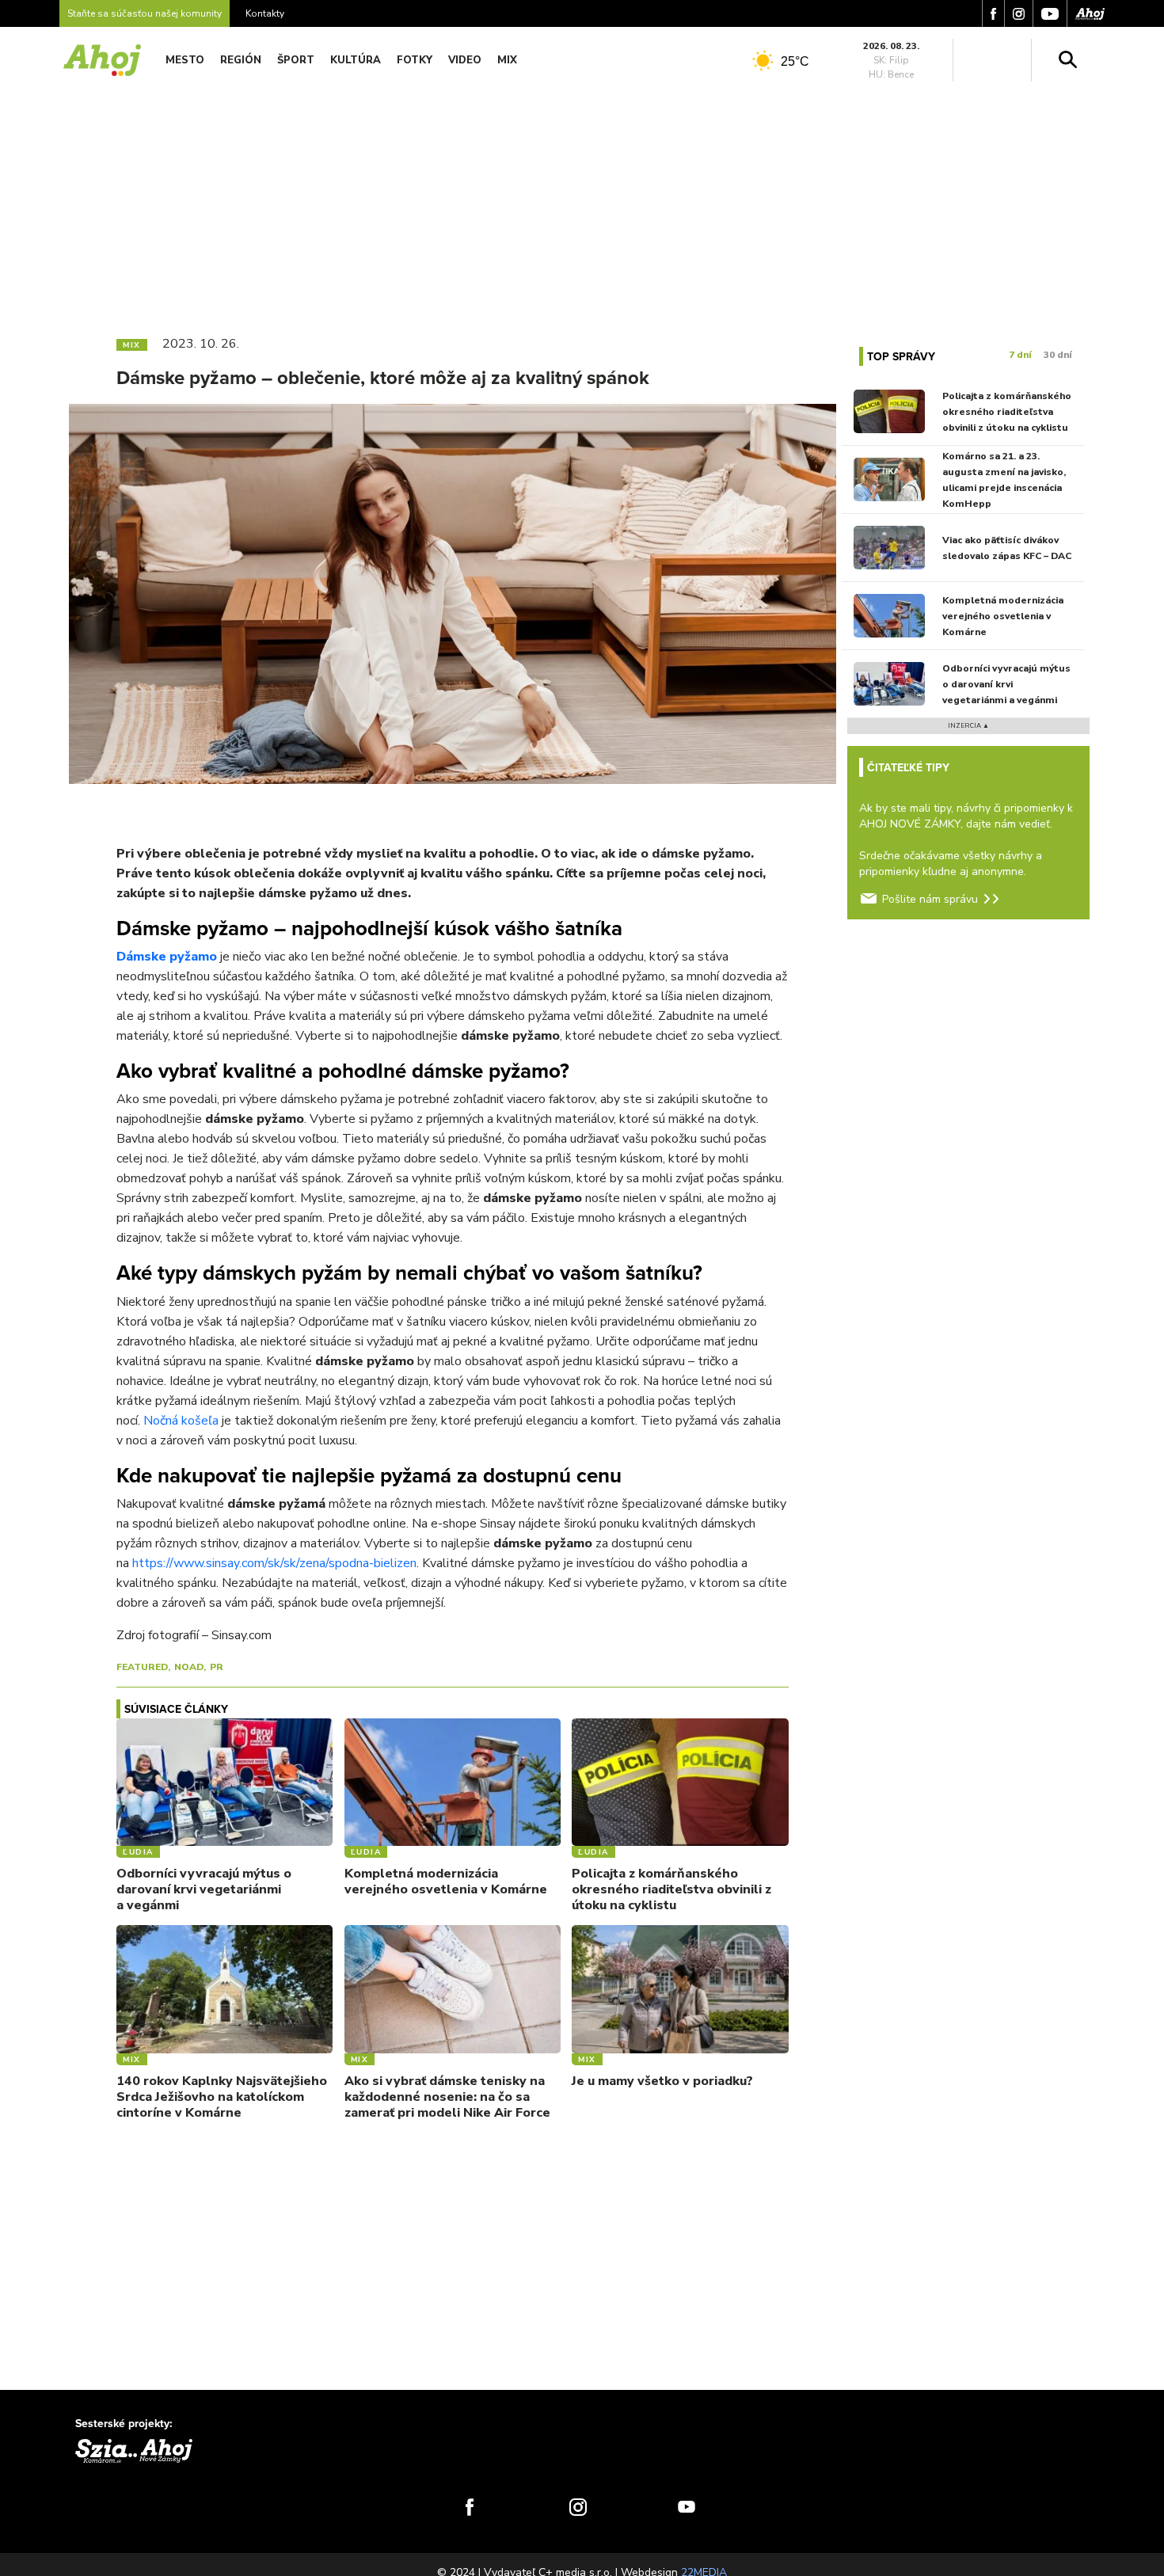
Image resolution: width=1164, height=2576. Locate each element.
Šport (296, 60)
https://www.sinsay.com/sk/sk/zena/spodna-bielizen (274, 1563)
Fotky (415, 60)
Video (465, 60)
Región (241, 60)
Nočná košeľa (181, 1421)
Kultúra (356, 60)
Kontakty (265, 13)
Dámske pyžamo (167, 957)
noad (189, 1667)
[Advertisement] (582, 204)
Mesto (185, 60)
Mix (507, 60)
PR (217, 1667)
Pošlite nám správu (930, 899)
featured (142, 1667)
